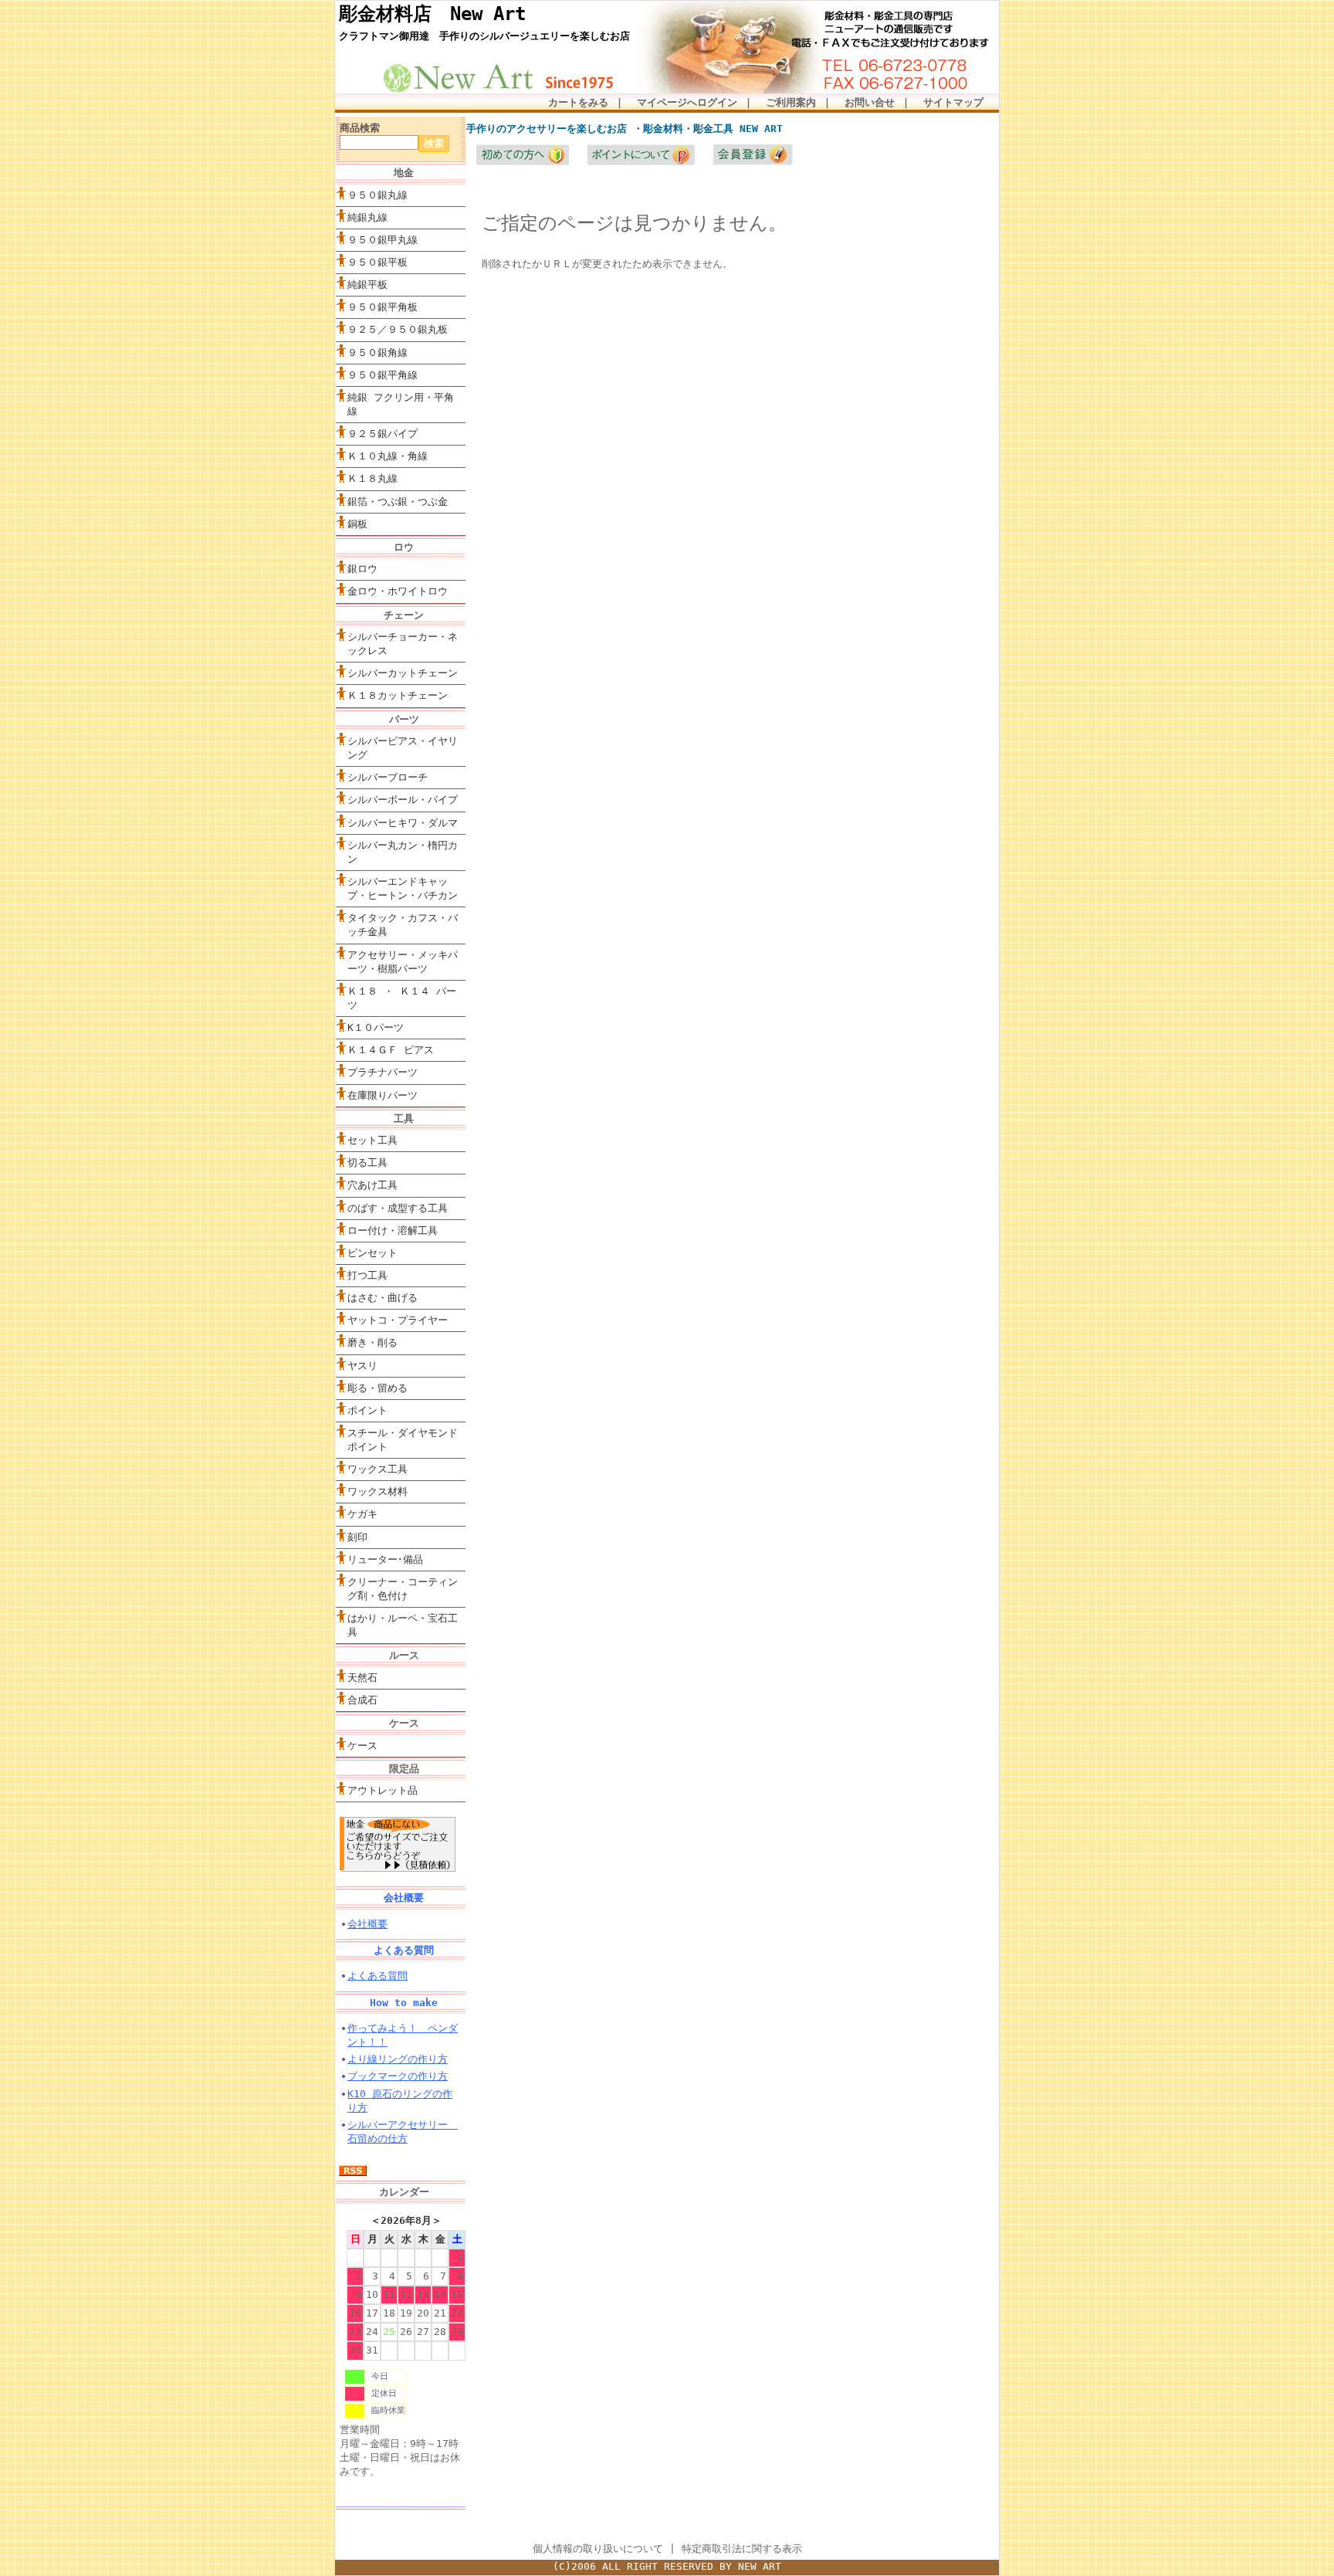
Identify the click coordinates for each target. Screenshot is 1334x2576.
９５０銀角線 (378, 353)
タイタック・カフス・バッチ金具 (403, 925)
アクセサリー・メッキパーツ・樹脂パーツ (403, 962)
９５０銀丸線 (378, 195)
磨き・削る (372, 1342)
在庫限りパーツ (383, 1095)
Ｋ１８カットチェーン (398, 695)
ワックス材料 (378, 1491)
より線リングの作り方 (398, 2059)
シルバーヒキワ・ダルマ (403, 823)
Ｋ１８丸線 (372, 478)
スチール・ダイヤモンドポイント (403, 1440)
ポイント (367, 1410)
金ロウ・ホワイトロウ (398, 591)
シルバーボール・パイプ (403, 800)
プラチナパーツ (383, 1072)
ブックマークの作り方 (398, 2076)
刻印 (357, 1537)
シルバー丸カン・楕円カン (403, 852)
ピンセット (372, 1253)
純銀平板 (367, 285)
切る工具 (367, 1163)
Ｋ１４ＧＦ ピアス (391, 1050)
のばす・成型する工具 (398, 1208)
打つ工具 (367, 1275)
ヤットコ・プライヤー (398, 1320)
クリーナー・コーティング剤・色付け (403, 1589)
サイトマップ (953, 102)
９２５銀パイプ (383, 434)
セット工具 (406, 1140)
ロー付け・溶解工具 (393, 1230)
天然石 (362, 1678)
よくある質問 (404, 1950)
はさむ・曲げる (383, 1298)
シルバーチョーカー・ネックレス (403, 644)
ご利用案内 (791, 102)
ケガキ (362, 1514)
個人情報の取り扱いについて (598, 2549)
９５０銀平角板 (383, 307)
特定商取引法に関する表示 (742, 2549)
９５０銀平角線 (383, 375)
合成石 (362, 1700)
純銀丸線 (367, 217)
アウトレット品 (383, 1790)
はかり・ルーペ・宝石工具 (403, 1625)
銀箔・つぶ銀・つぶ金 (398, 502)
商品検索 (360, 128)
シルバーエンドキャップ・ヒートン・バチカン (403, 888)
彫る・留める (378, 1388)
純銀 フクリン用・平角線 (401, 404)
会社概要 (404, 1898)
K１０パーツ (376, 1027)
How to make (404, 2003)
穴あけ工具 (372, 1185)
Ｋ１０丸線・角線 (388, 456)
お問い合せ (870, 102)
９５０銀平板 (378, 262)
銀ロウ (362, 569)
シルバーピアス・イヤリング (403, 748)
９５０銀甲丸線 (383, 240)
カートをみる (578, 102)
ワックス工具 (378, 1469)
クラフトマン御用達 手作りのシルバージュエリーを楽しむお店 (484, 36)
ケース (362, 1746)
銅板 (357, 524)
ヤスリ (362, 1366)
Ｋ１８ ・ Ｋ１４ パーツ (402, 998)
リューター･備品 (385, 1559)
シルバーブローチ (388, 777)
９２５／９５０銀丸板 (398, 329)
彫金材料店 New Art (432, 14)
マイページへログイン (687, 102)
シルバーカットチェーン (403, 673)
